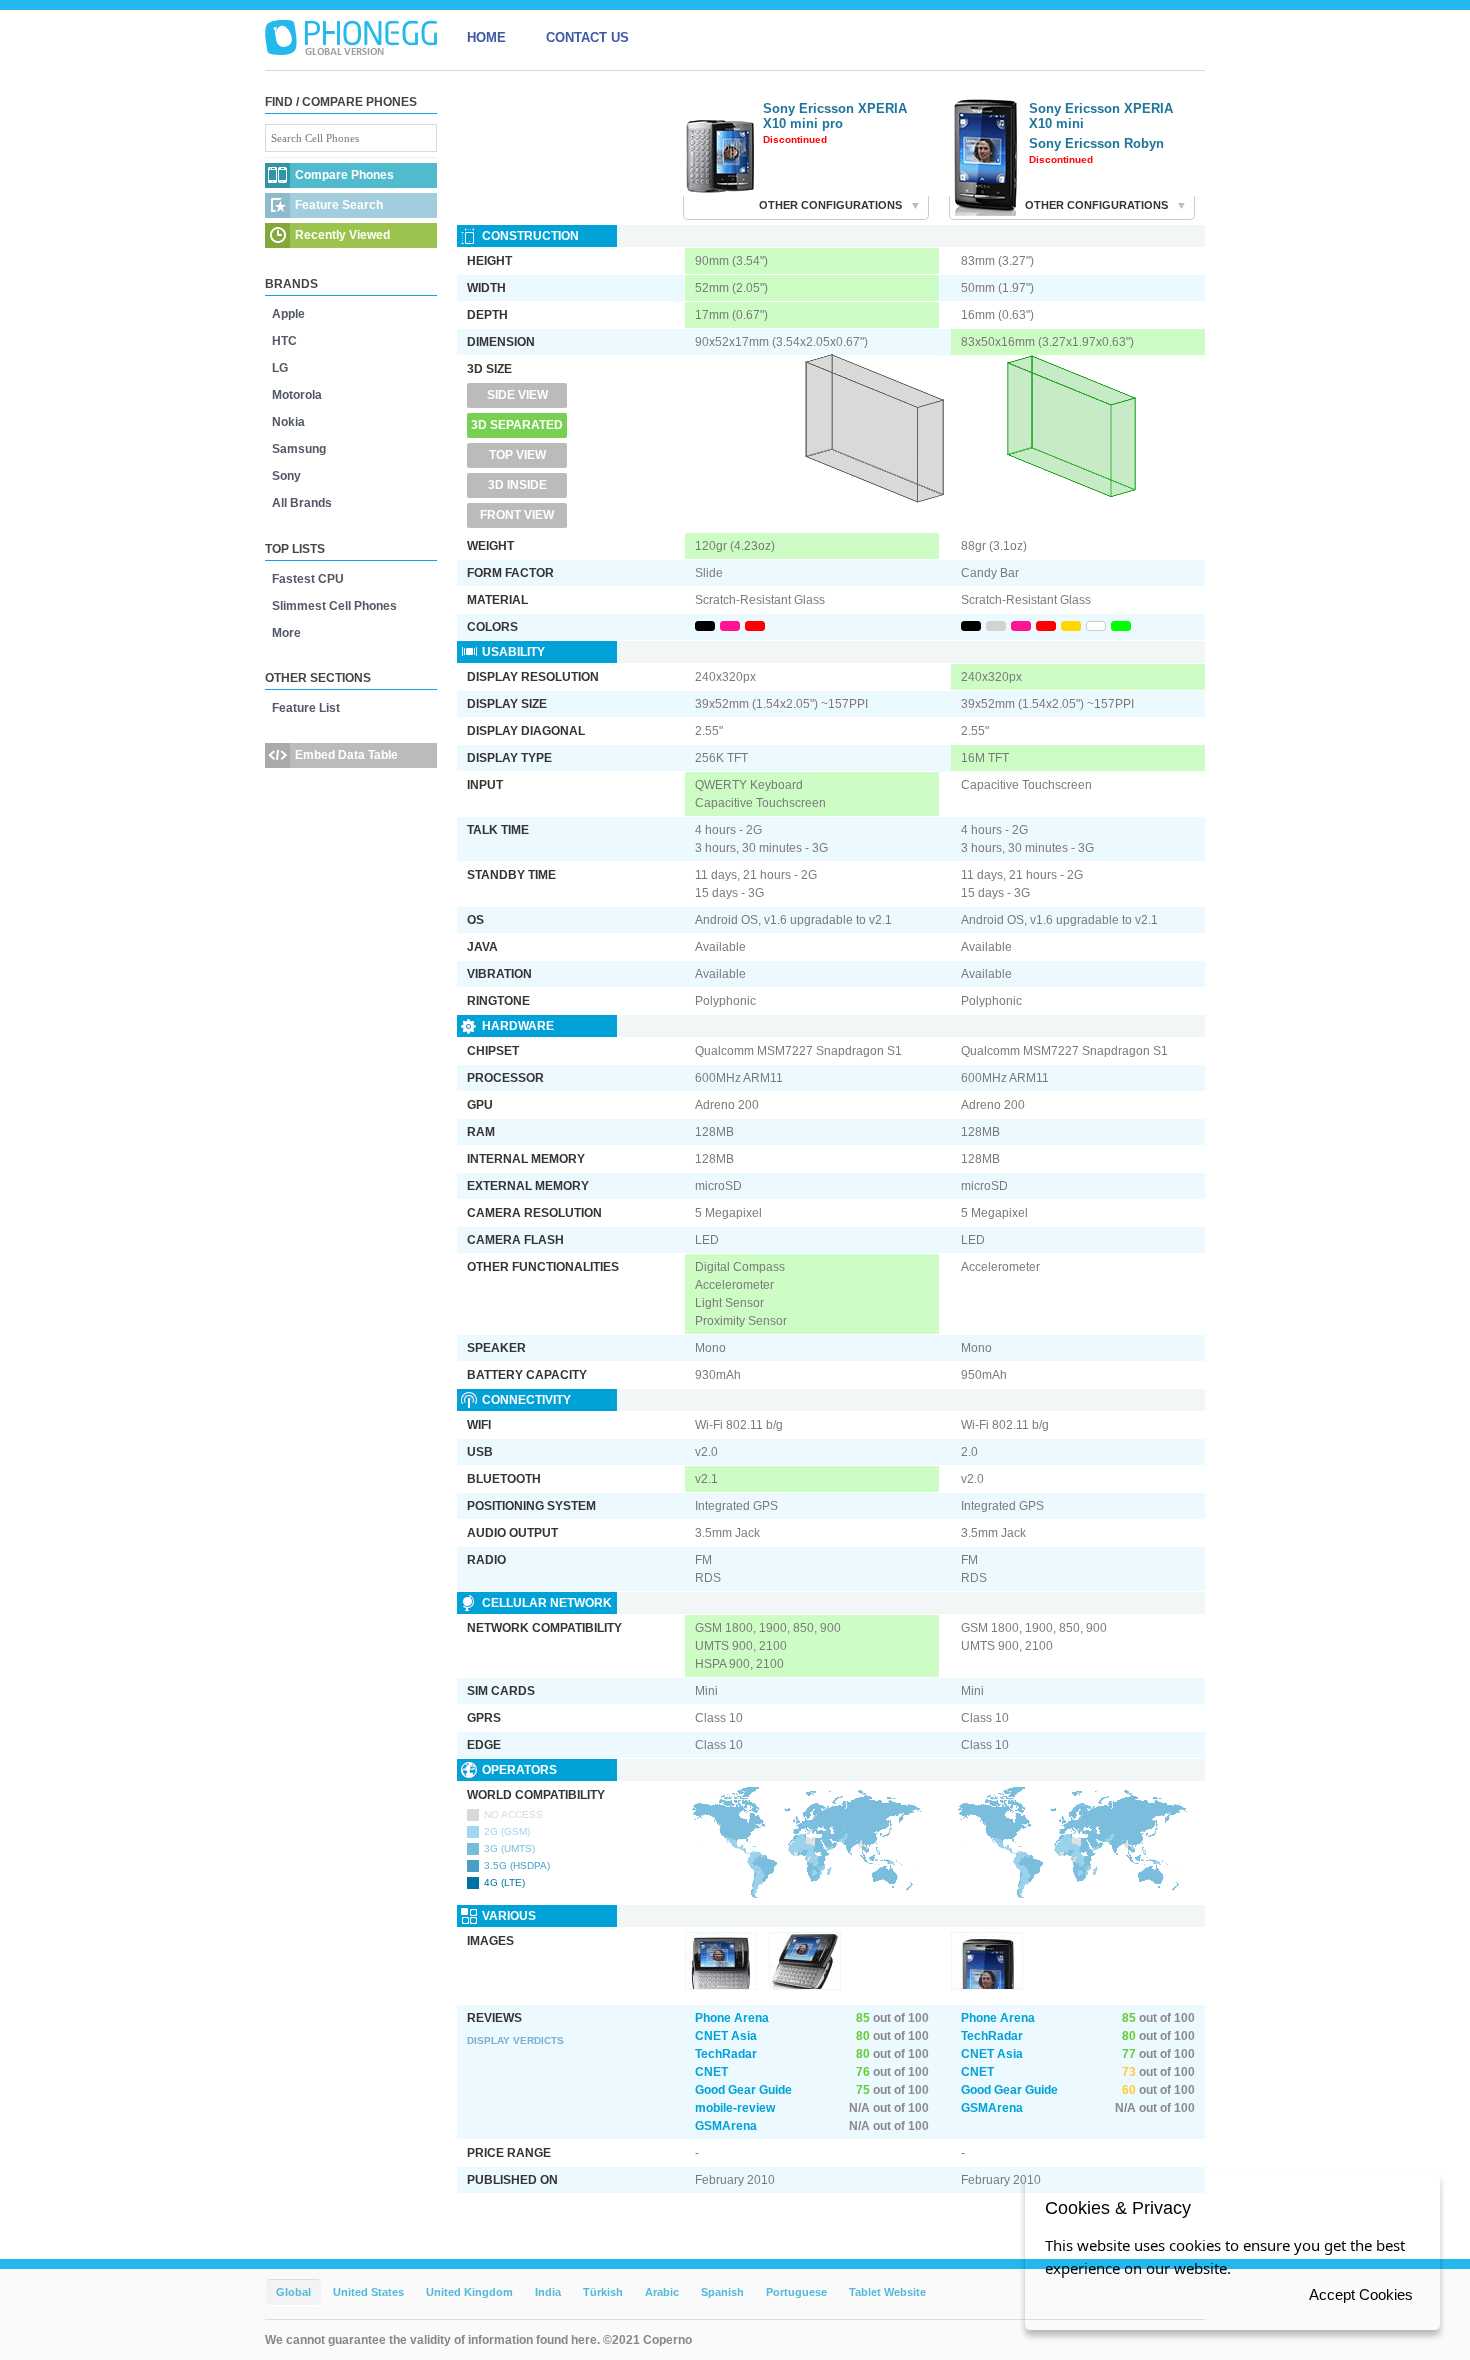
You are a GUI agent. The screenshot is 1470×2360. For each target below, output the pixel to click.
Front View (517, 515)
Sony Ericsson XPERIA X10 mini (1101, 116)
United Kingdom (469, 2292)
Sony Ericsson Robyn (1096, 143)
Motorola (297, 395)
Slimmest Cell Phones (334, 606)
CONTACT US (587, 37)
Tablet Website (887, 2292)
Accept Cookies (1361, 2294)
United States (368, 2292)
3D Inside (517, 485)
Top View (517, 455)
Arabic (662, 2292)
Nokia (288, 422)
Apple (288, 314)
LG (280, 368)
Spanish (722, 2292)
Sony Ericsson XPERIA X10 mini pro (835, 116)
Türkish (603, 2292)
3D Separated (517, 425)
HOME (486, 37)
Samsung (299, 449)
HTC (284, 341)
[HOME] (351, 38)
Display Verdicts (515, 2040)
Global (293, 2292)
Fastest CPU (308, 579)
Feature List (306, 708)
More (286, 633)
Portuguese (796, 2292)
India (548, 2292)
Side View (517, 395)
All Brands (302, 503)
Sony (286, 476)
